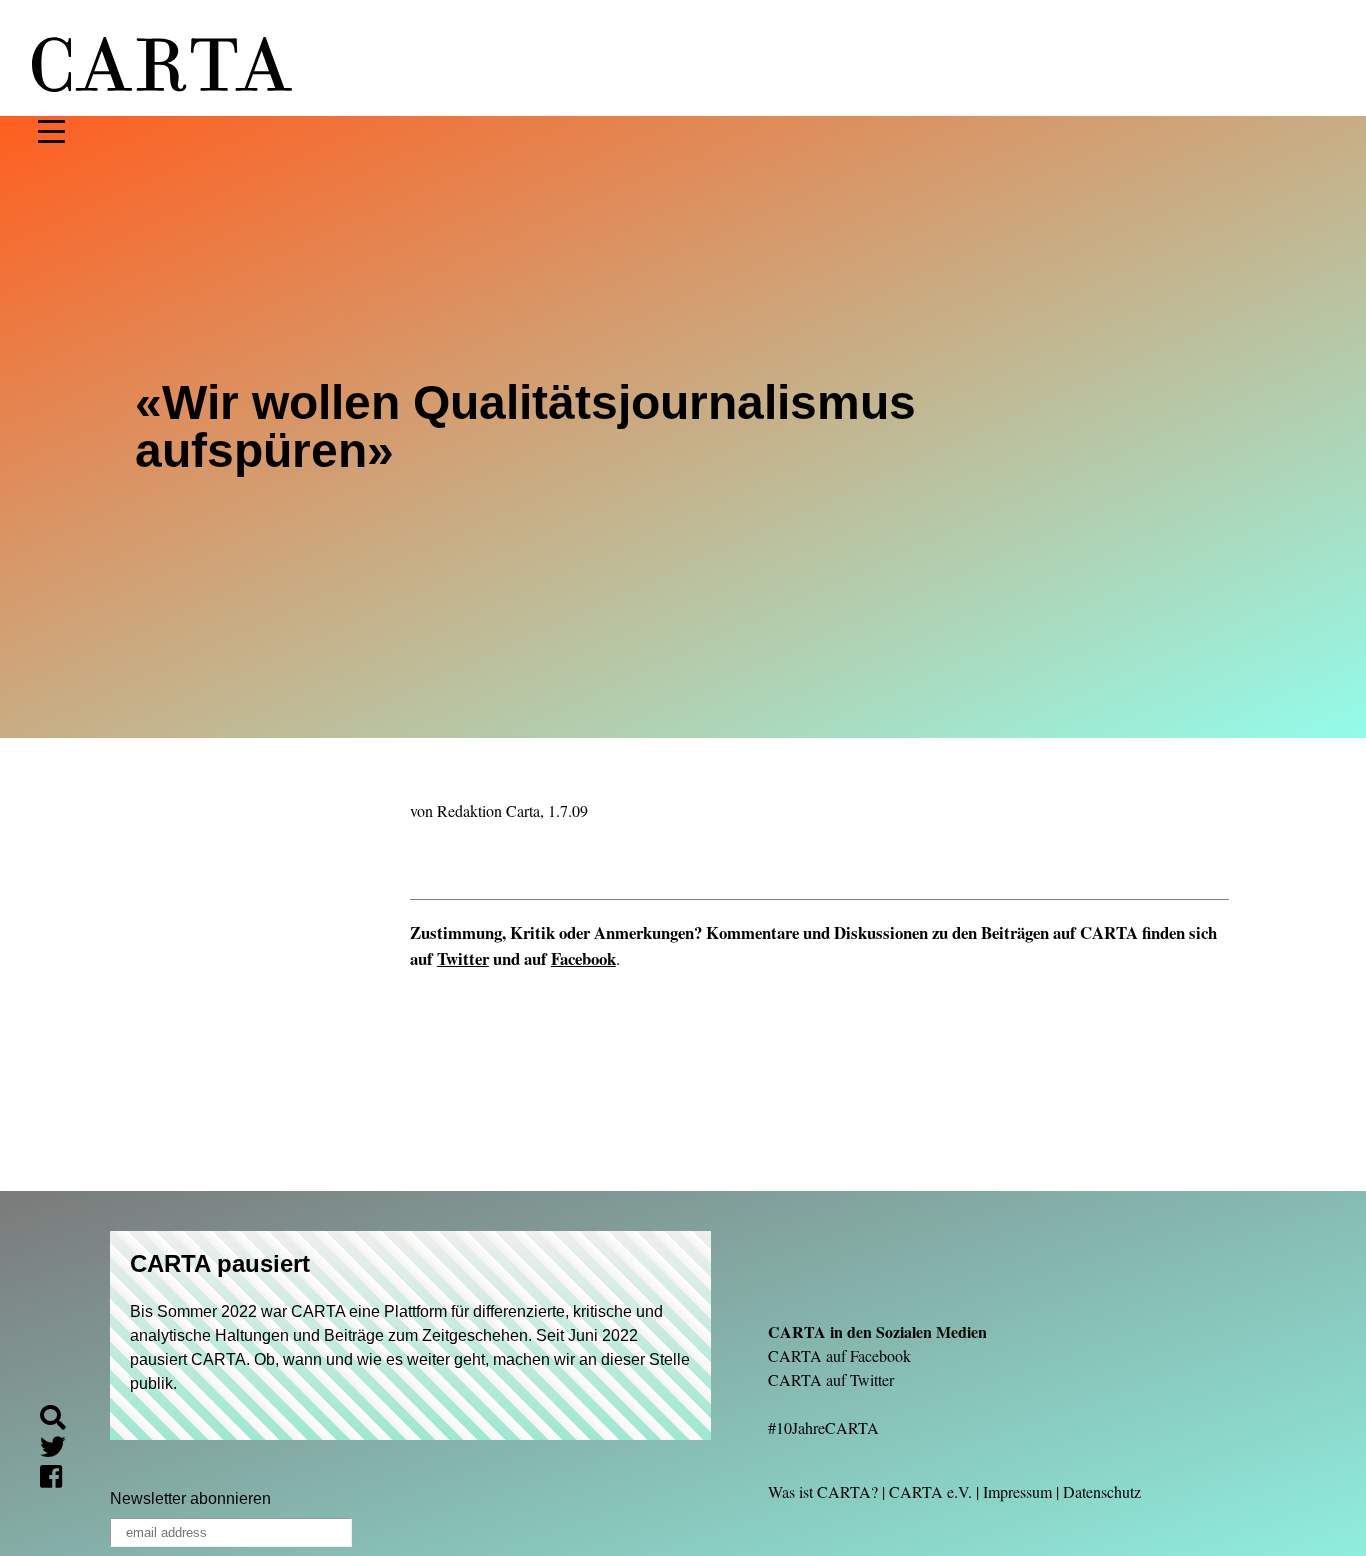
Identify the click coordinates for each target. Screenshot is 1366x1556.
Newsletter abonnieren (190, 1498)
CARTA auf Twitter (831, 1379)
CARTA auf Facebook (839, 1355)
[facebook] (59, 1479)
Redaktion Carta (488, 810)
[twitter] (61, 1450)
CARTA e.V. (930, 1491)
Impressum (1017, 1491)
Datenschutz (1102, 1491)
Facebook (583, 958)
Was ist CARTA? (823, 1491)
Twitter (463, 958)
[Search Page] (61, 1420)
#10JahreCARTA (823, 1427)
